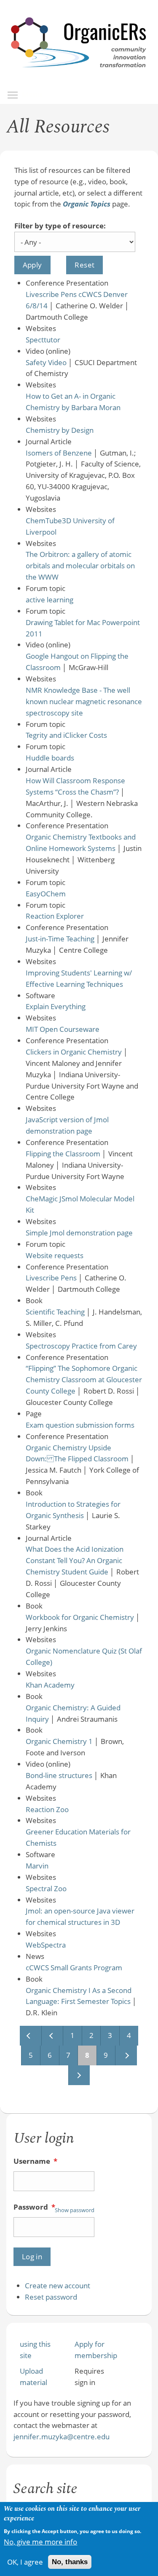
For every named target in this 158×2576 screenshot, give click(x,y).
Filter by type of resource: (60, 226)
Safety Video (46, 362)
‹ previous (52, 2036)
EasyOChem (46, 894)
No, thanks (70, 2562)
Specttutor (43, 340)
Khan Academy (50, 1685)
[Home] (79, 76)
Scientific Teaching (55, 1312)
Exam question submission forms (80, 1425)
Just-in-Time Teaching (60, 939)
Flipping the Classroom (63, 1154)
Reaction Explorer (55, 916)
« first (30, 2036)
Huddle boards (50, 758)
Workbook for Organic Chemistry (80, 1617)
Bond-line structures (59, 1775)
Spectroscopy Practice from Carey (81, 1346)
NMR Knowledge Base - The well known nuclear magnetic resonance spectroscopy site (84, 701)
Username (35, 2161)
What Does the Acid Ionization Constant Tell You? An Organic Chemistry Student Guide (75, 1560)
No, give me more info (40, 2542)
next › (126, 2055)
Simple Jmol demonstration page (79, 1233)
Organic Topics (87, 204)
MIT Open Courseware (63, 1029)
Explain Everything (56, 1006)
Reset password (51, 2297)
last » (79, 2075)
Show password (75, 2210)
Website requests (55, 1255)
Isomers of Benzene (59, 453)
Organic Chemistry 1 (59, 1741)
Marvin (37, 1866)
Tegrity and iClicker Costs (66, 735)
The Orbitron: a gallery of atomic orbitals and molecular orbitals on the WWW (80, 566)
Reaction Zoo (47, 1809)
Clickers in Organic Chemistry (74, 1052)
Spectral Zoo (46, 1888)
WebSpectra (46, 1945)
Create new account (58, 2286)
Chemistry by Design (60, 430)
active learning (50, 600)
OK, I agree (25, 2562)
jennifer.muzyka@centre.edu (62, 2437)
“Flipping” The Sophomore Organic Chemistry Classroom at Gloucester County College (84, 1379)
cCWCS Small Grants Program (74, 1968)
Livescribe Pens (51, 1278)
